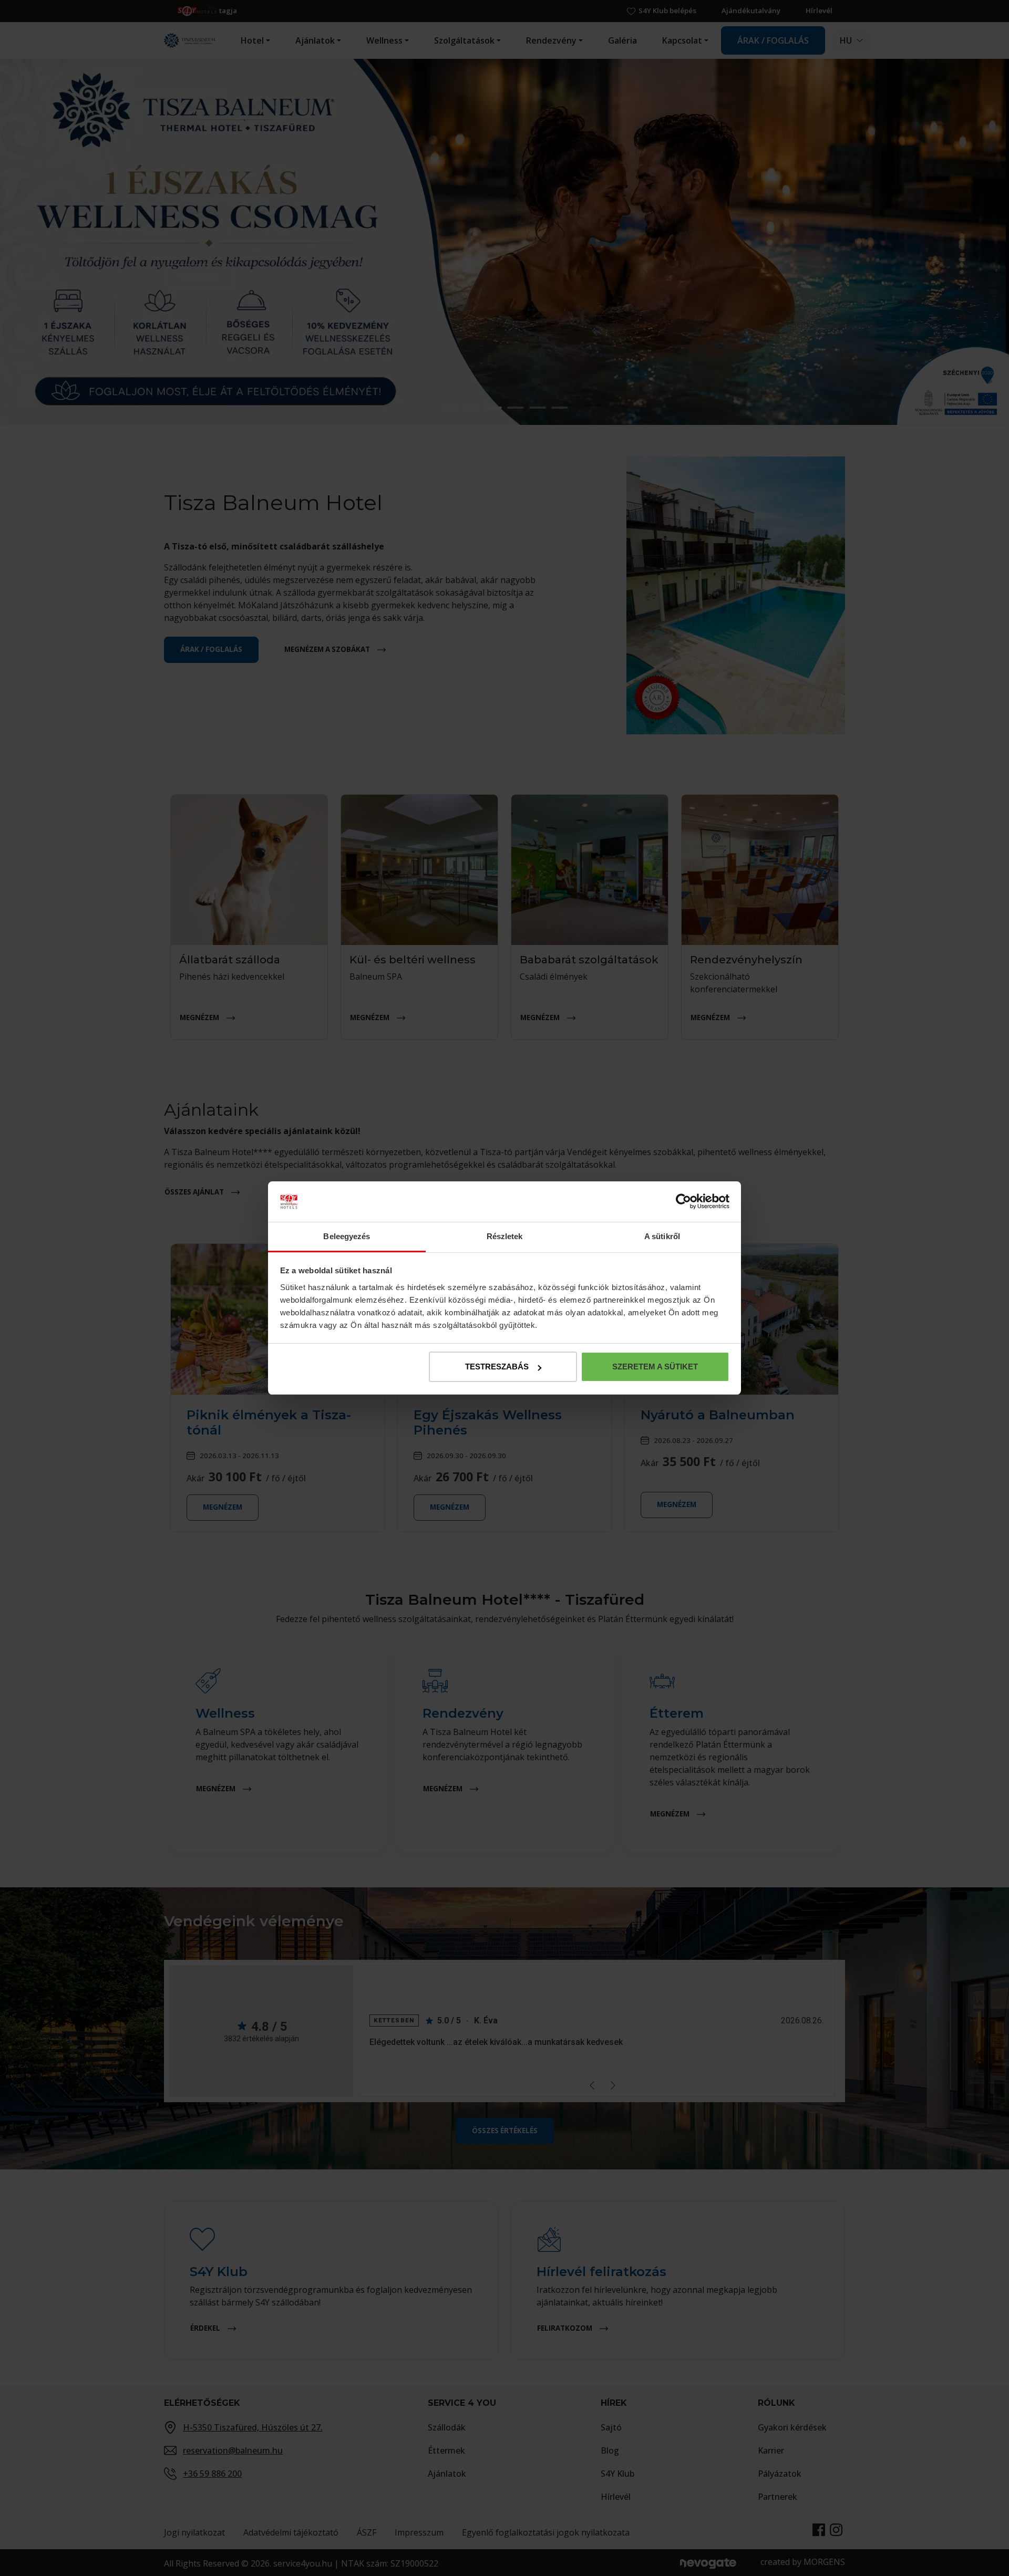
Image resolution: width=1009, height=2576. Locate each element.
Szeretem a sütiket (655, 1367)
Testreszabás (497, 1367)
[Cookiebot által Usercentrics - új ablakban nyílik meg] (683, 1202)
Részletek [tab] (505, 1236)
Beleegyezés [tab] (347, 1236)
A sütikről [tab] (662, 1236)
